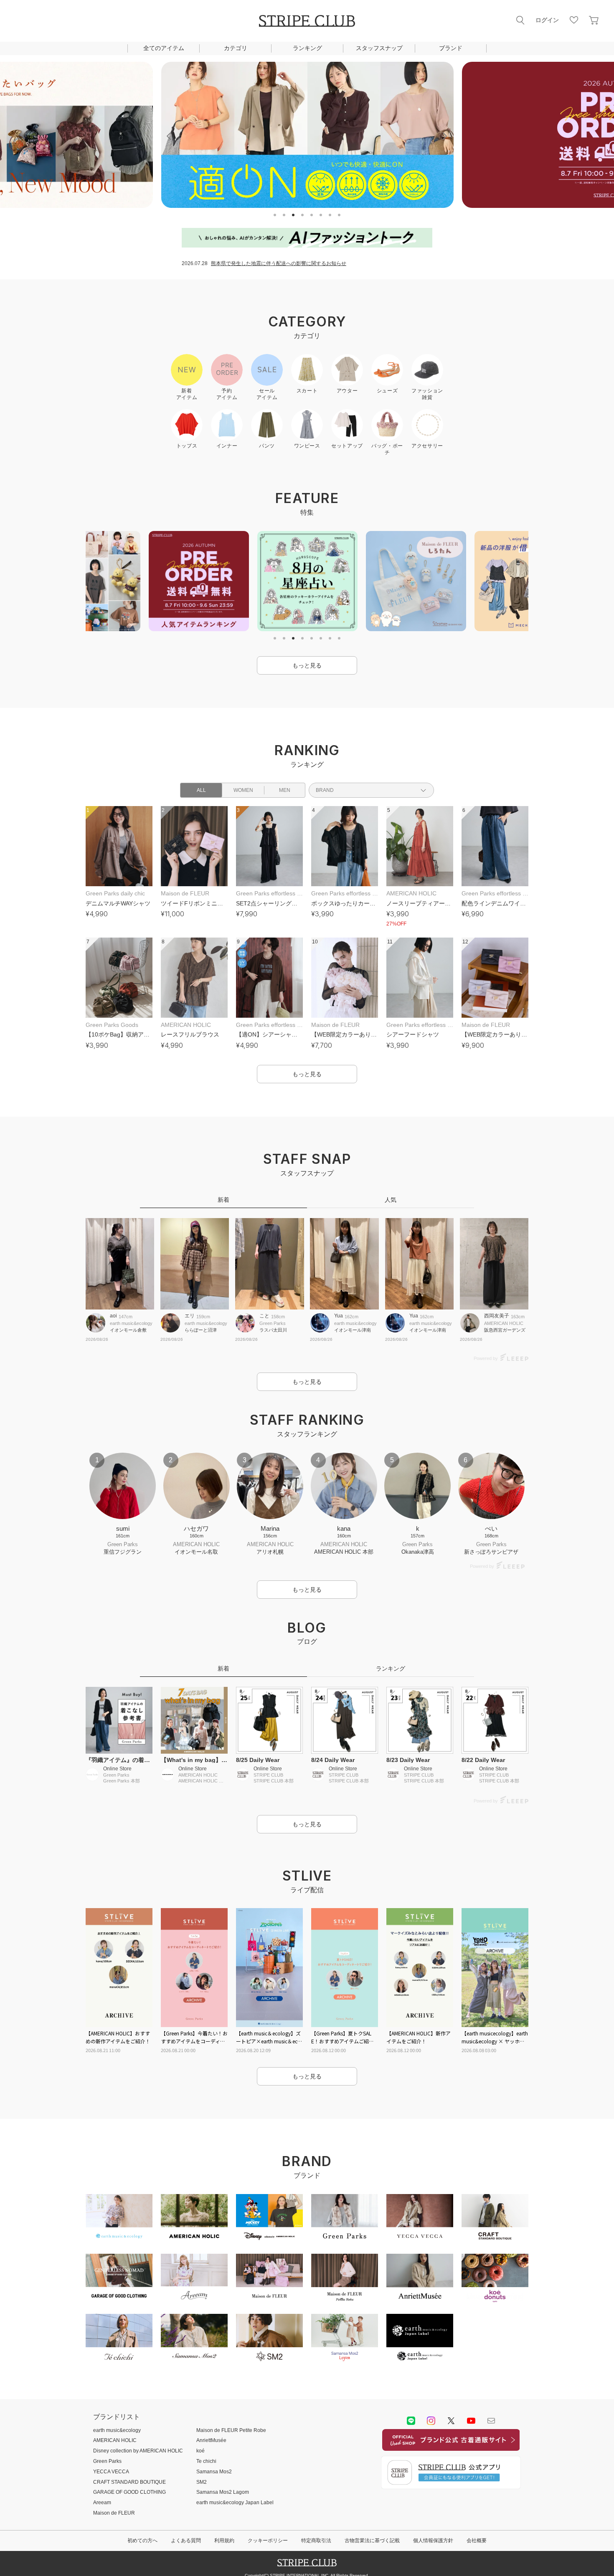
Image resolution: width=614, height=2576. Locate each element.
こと (264, 1316)
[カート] (594, 20)
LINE (411, 2421)
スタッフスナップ (379, 48)
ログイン (547, 20)
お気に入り (574, 20)
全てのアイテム (164, 48)
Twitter (451, 2421)
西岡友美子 (497, 1316)
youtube (471, 2421)
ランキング (307, 48)
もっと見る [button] (307, 665)
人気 (391, 1200)
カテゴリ (236, 48)
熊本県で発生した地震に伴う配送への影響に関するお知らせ (279, 263)
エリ (190, 1316)
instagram (431, 2421)
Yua (339, 1316)
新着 (223, 1200)
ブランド (451, 48)
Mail (491, 2421)
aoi (113, 1316)
